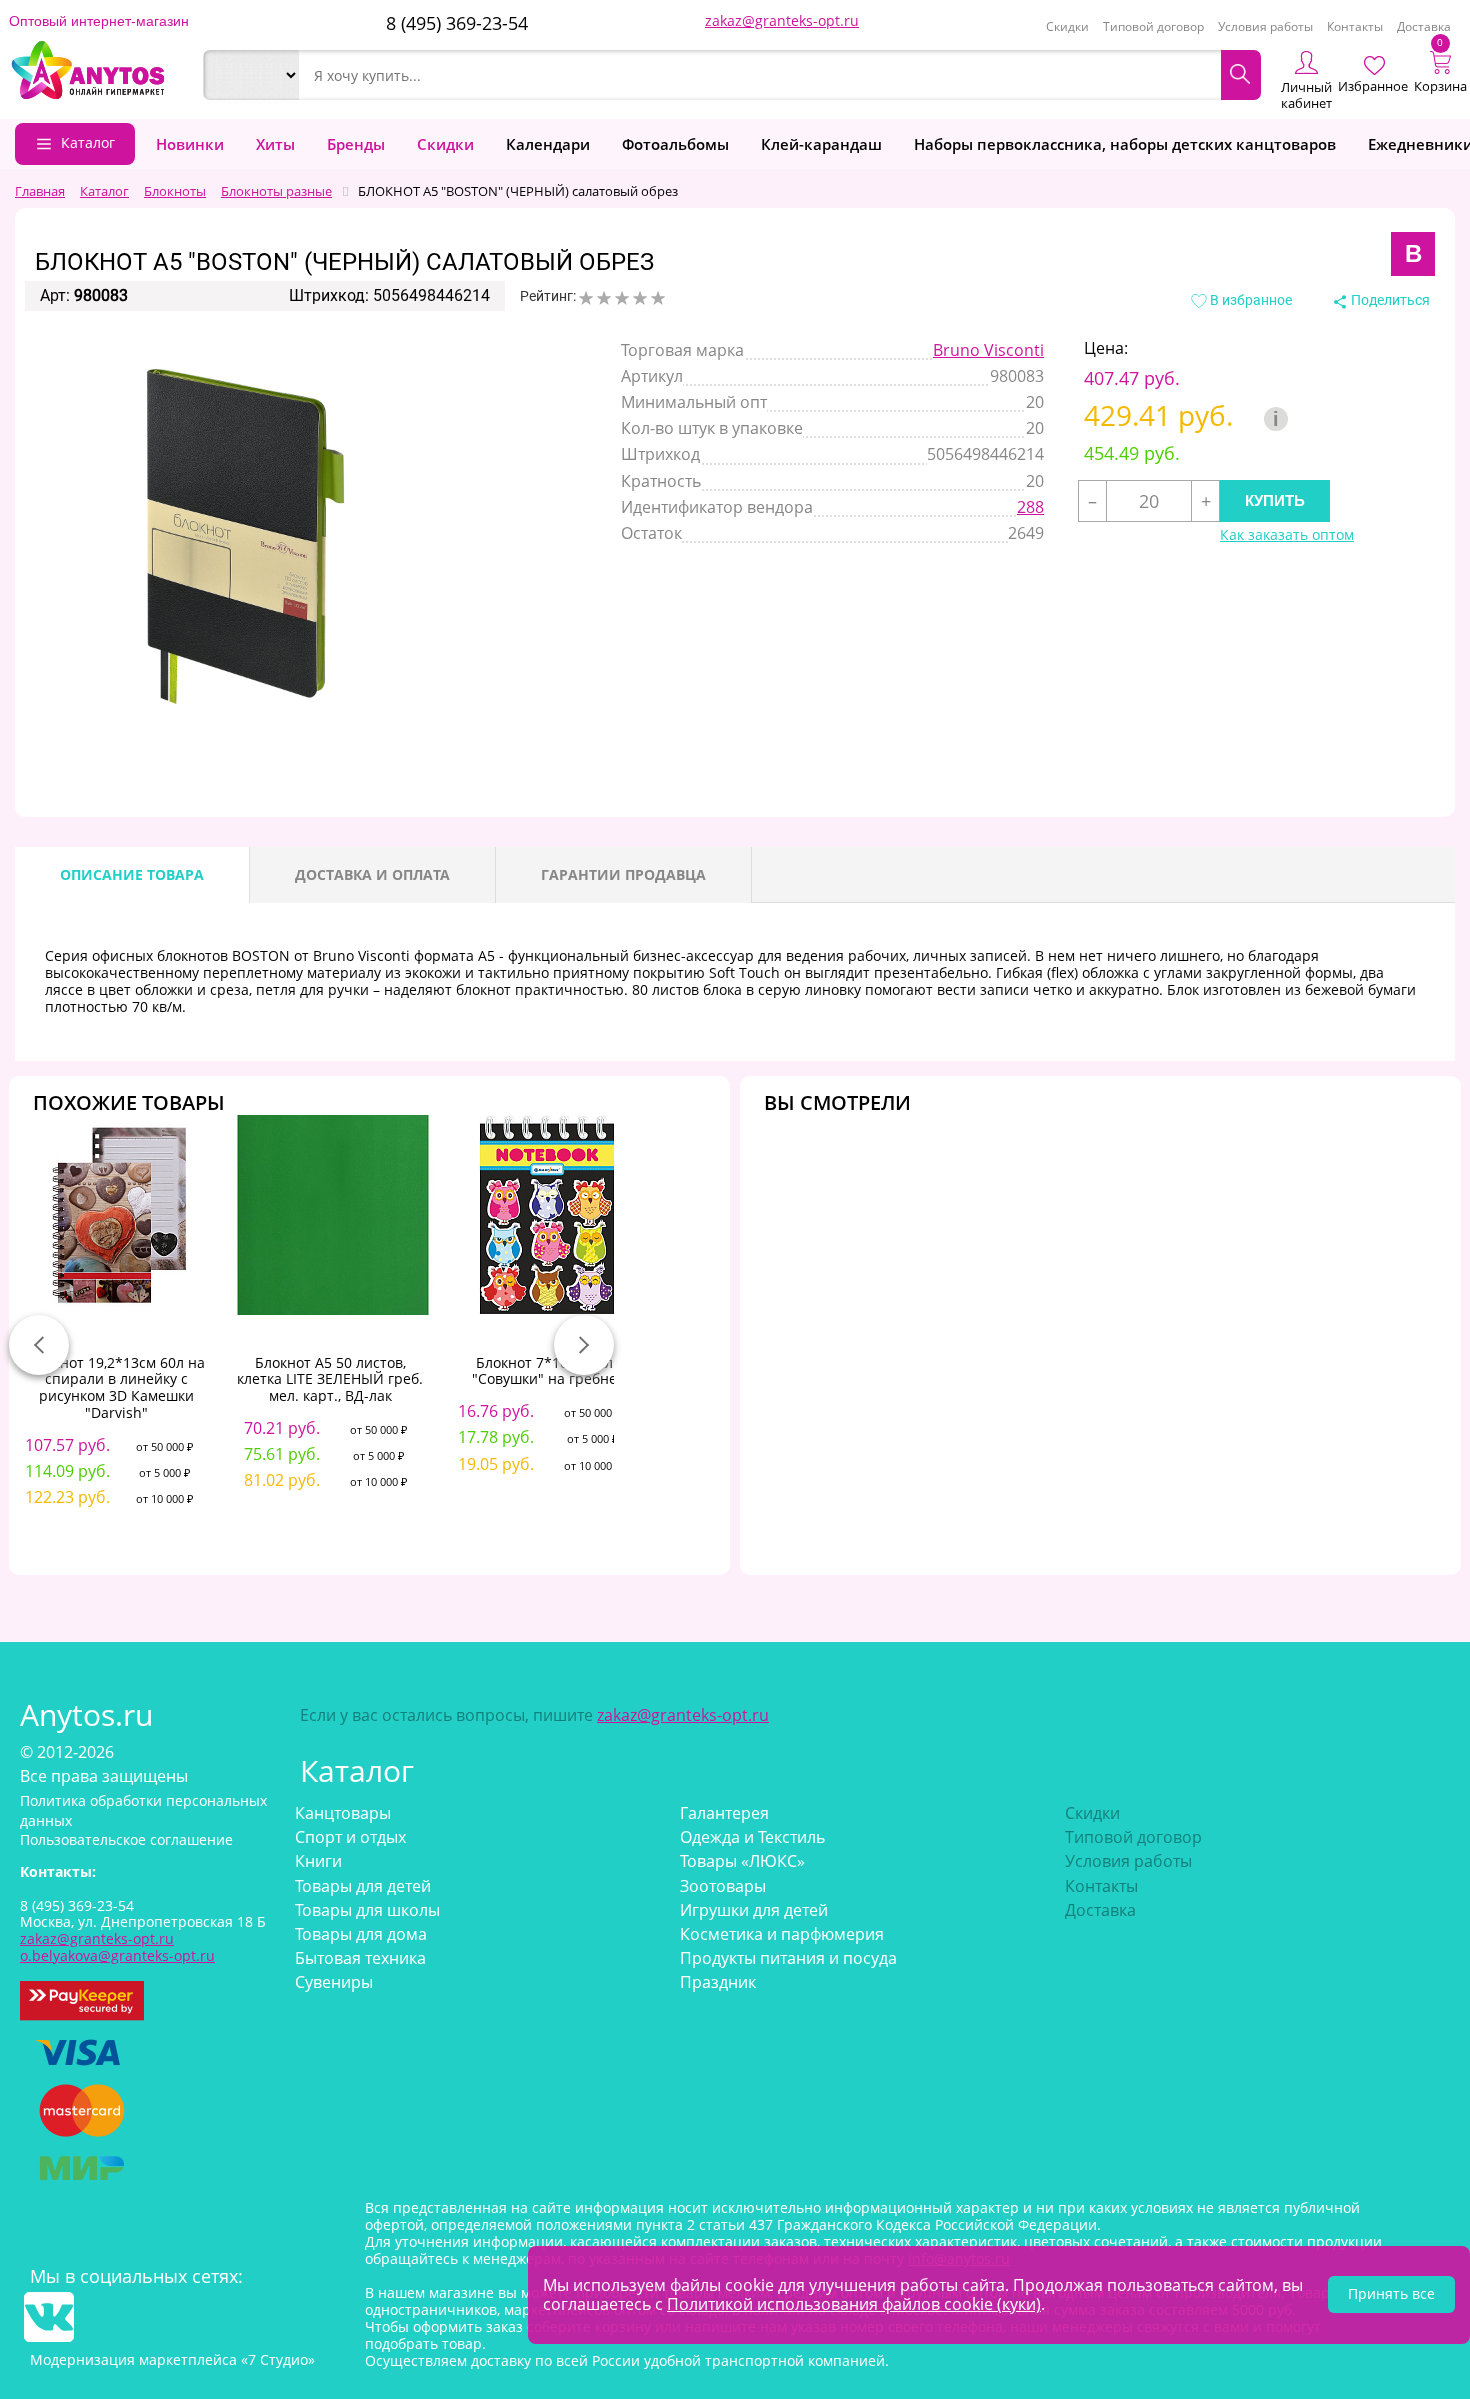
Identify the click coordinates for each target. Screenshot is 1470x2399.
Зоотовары (723, 1886)
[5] (658, 298)
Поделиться (1389, 300)
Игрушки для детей (754, 1910)
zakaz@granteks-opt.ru (782, 20)
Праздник (718, 1982)
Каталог (88, 142)
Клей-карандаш (821, 144)
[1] (586, 298)
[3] (622, 298)
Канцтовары (343, 1813)
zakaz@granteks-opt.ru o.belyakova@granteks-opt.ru (117, 1947)
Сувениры (334, 1982)
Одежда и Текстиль (752, 1837)
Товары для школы (367, 1910)
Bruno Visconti (988, 350)
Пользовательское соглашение (126, 1839)
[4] (640, 298)
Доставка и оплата (372, 874)
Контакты (1355, 26)
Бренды (356, 144)
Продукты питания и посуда (788, 1958)
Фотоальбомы (675, 144)
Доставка (1424, 26)
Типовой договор (1153, 26)
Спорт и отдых (350, 1837)
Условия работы (1265, 26)
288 (1030, 507)
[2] (604, 298)
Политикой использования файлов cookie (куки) (854, 2304)
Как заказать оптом (1287, 535)
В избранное (1249, 300)
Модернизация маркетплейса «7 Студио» (172, 2359)
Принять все (1391, 2293)
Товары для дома (361, 1934)
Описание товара (132, 874)
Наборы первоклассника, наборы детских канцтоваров (1125, 144)
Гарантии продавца (623, 874)
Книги (318, 1861)
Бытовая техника (360, 1958)
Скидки (1067, 26)
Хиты (275, 144)
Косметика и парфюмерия (782, 1934)
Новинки (190, 144)
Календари (548, 144)
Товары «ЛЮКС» (742, 1861)
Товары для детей (363, 1886)
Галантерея (724, 1813)
